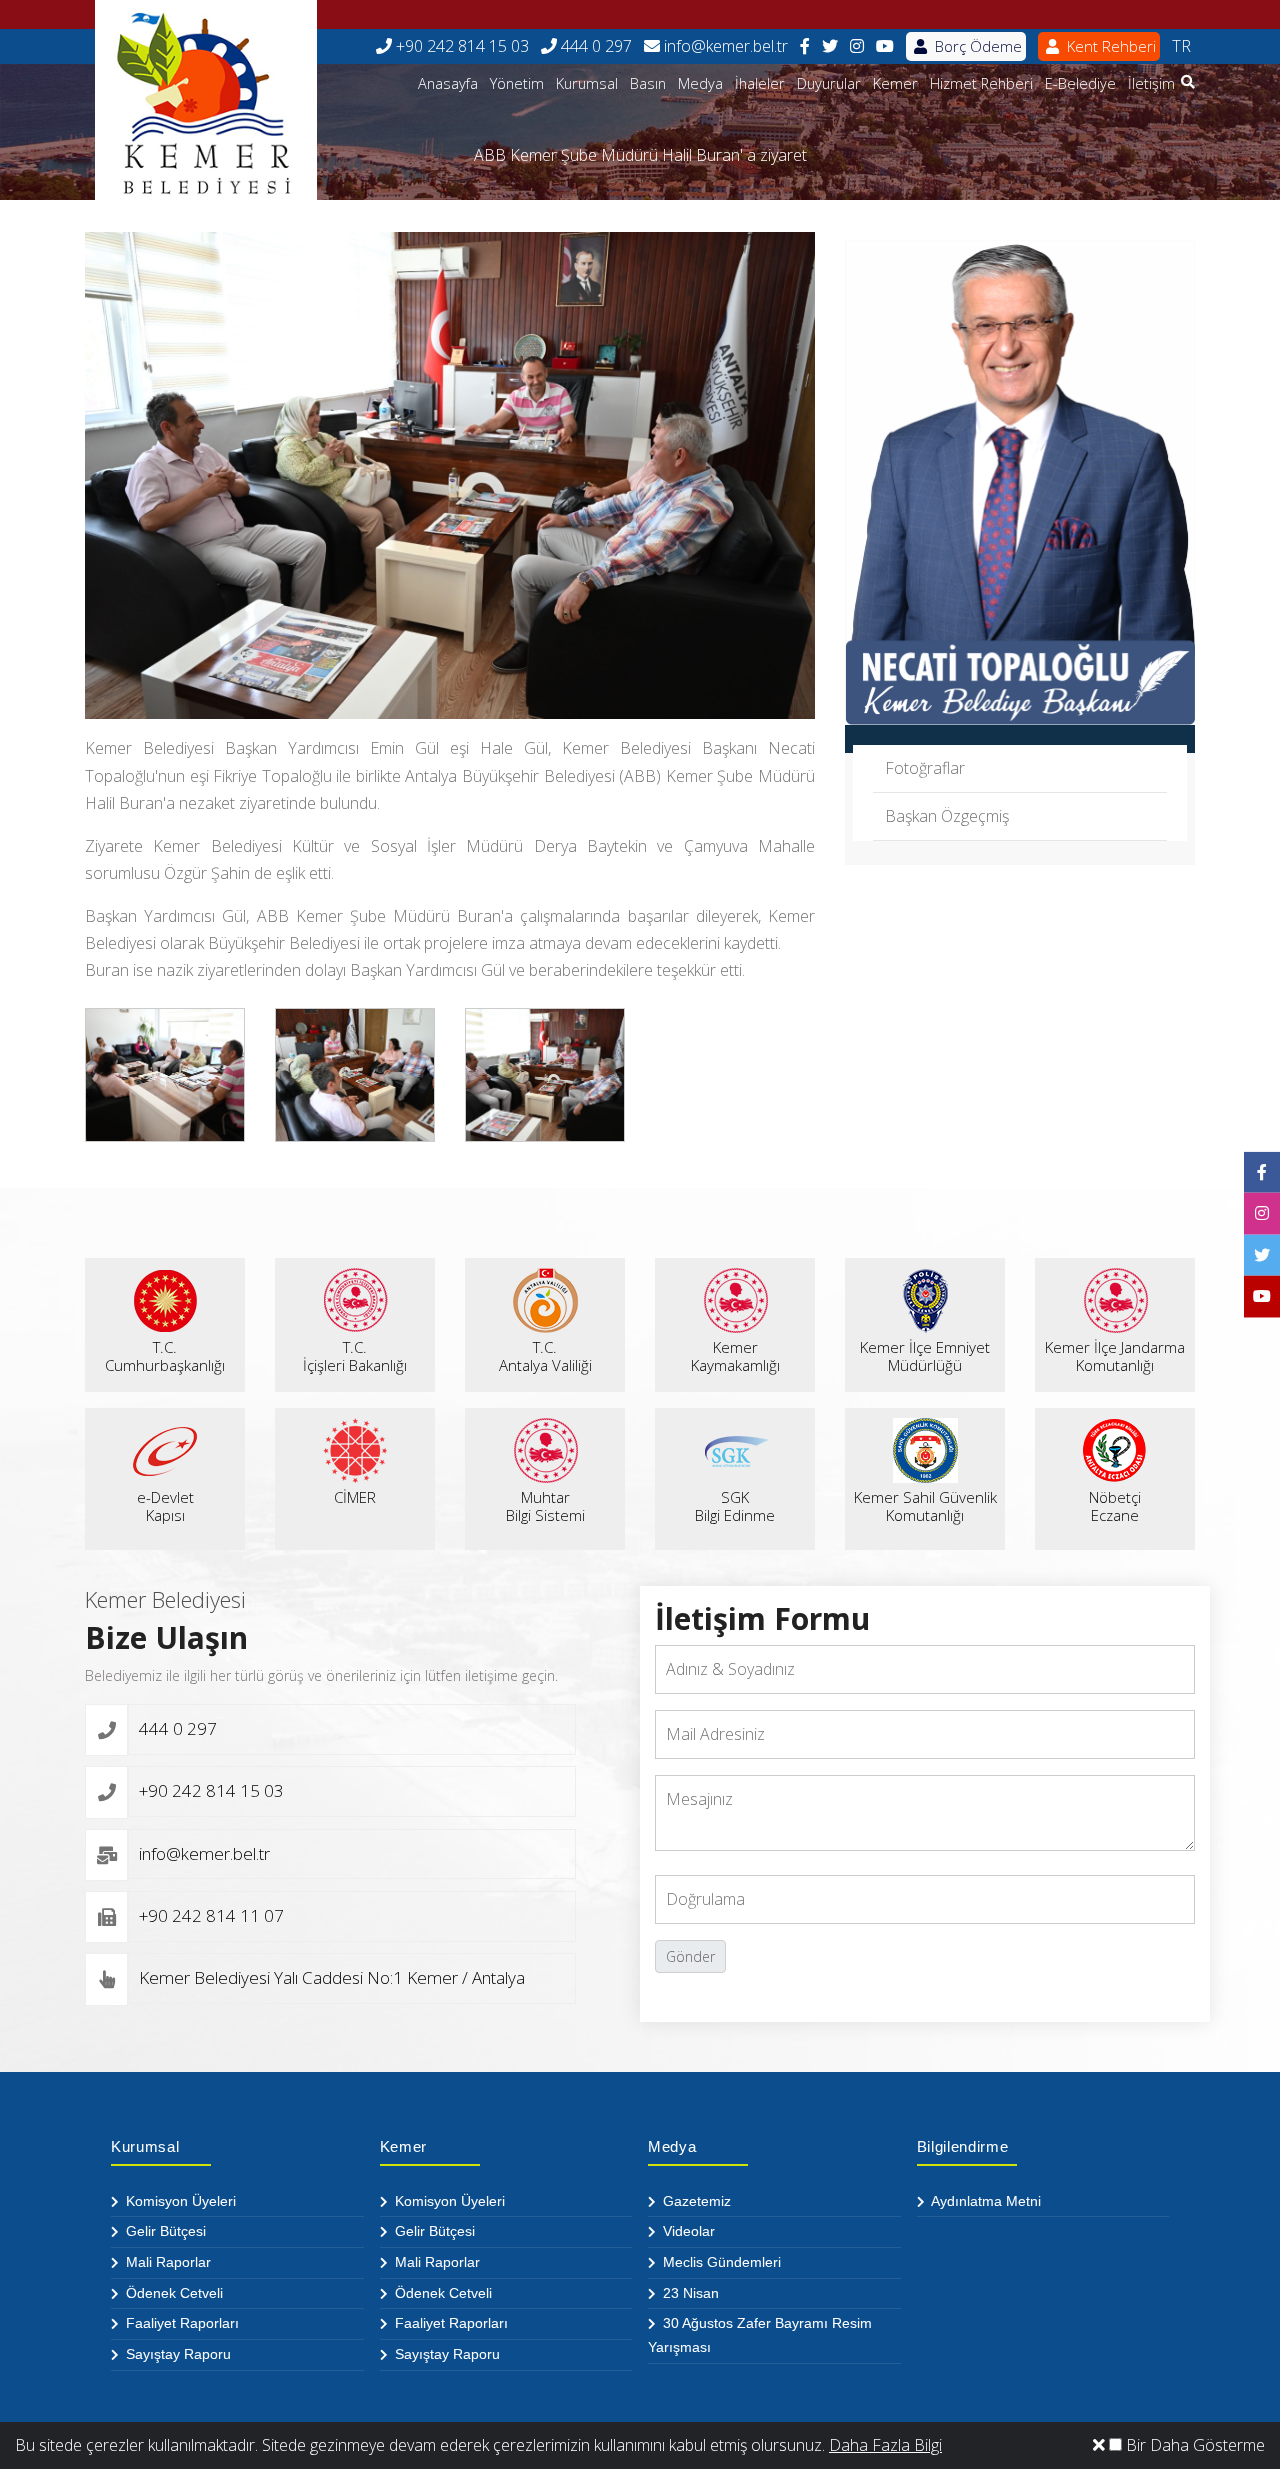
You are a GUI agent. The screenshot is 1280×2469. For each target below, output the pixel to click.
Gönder (690, 1956)
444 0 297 (594, 46)
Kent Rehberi (1109, 46)
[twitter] (830, 46)
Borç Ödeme (976, 46)
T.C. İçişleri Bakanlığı (355, 1356)
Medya (700, 83)
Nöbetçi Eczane (1115, 1506)
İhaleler (760, 83)
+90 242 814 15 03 (460, 46)
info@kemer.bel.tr (724, 46)
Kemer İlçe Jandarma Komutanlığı (1115, 1356)
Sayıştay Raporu (176, 2354)
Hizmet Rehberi (981, 83)
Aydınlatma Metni (984, 2201)
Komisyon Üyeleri (179, 2201)
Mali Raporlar (166, 2262)
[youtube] (885, 46)
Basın (648, 83)
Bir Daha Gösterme (1193, 2445)
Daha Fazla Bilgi (885, 2445)
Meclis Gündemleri (720, 2262)
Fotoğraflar (925, 768)
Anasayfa (448, 83)
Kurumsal (587, 83)
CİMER (355, 1497)
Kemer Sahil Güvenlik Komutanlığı (925, 1506)
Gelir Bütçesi (164, 2231)
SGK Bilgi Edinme (735, 1506)
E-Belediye (1080, 83)
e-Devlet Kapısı (165, 1506)
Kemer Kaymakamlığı (735, 1356)
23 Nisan (689, 2293)
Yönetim (517, 83)
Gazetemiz (695, 2201)
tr (1181, 46)
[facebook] (805, 46)
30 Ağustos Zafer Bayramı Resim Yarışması (760, 2335)
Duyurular (829, 83)
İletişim (1151, 83)
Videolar (687, 2231)
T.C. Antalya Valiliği (545, 1356)
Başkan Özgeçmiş (947, 816)
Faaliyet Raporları (180, 2323)
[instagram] (857, 46)
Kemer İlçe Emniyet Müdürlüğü (925, 1356)
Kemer (895, 83)
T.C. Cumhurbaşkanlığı (165, 1356)
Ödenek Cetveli (172, 2293)
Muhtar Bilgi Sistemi (545, 1506)
